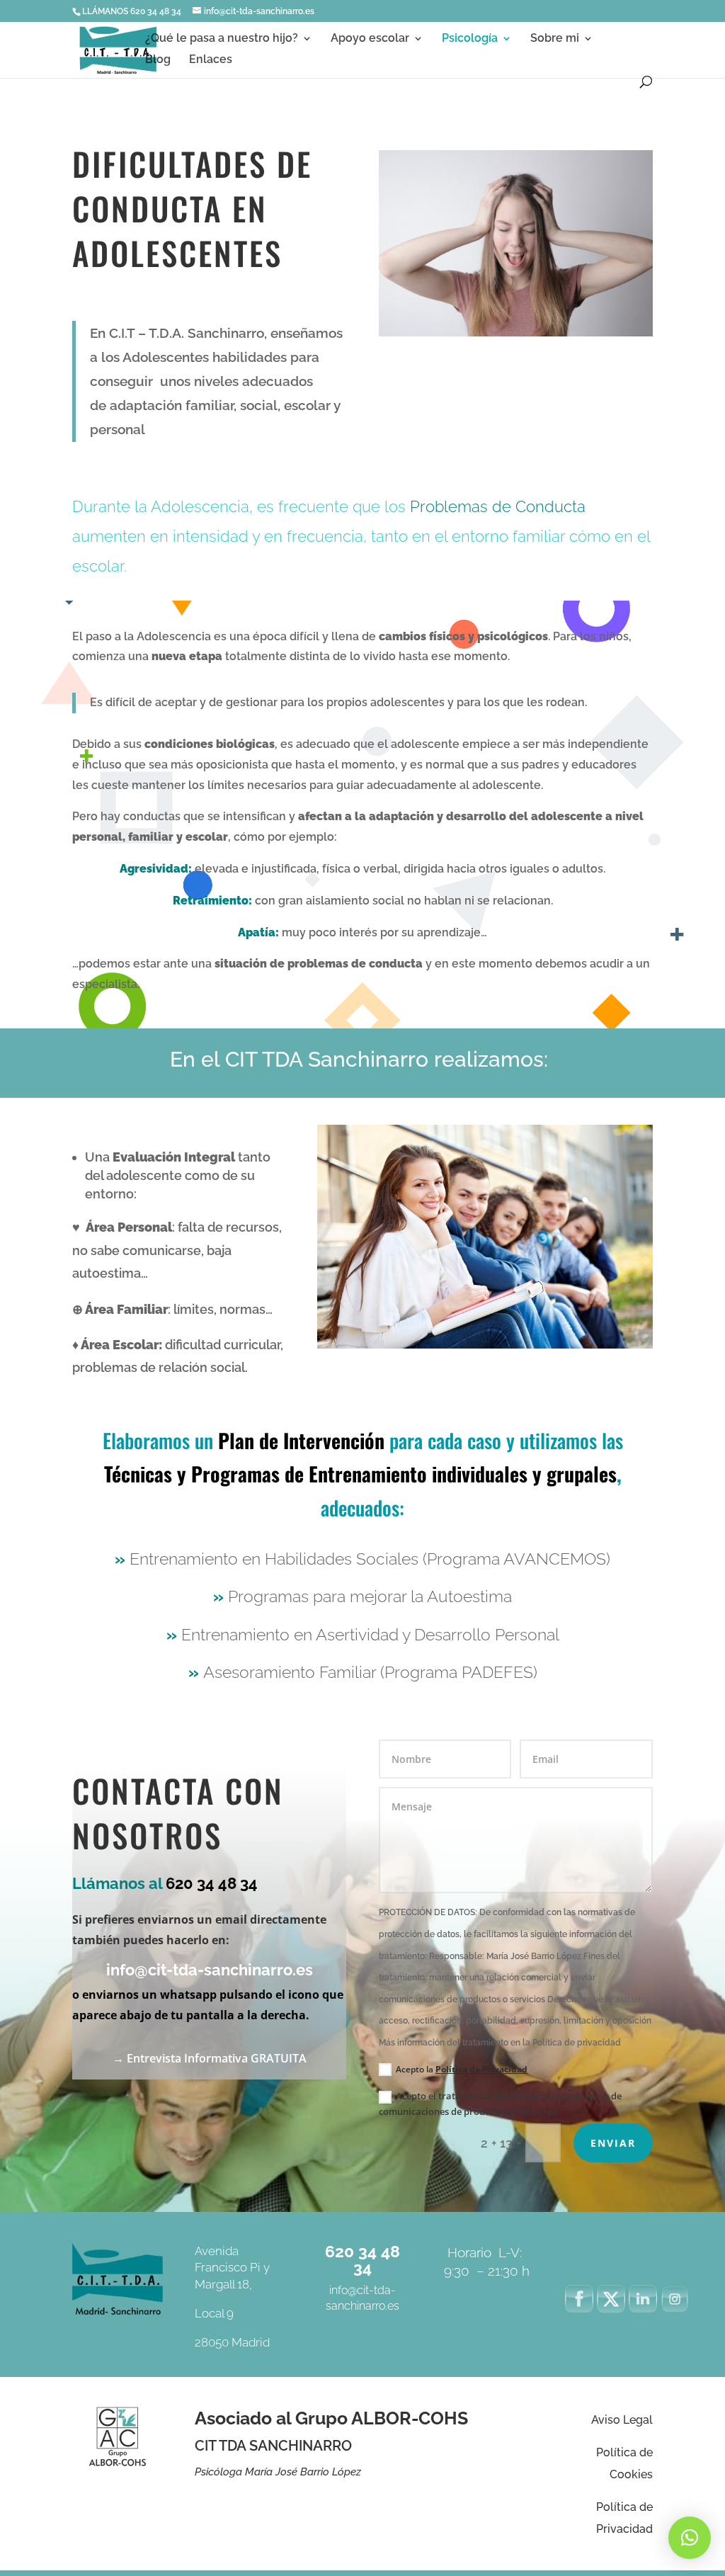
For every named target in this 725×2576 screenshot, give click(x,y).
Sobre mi (555, 39)
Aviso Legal (622, 2420)
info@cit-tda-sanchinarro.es (210, 1970)
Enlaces (211, 60)
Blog (158, 60)
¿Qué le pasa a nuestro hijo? (222, 39)
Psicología (470, 39)
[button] (690, 2538)
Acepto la (462, 2069)
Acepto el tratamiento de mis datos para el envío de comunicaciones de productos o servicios (500, 2104)
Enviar (613, 2143)
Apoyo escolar (370, 39)
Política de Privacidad (481, 2069)
